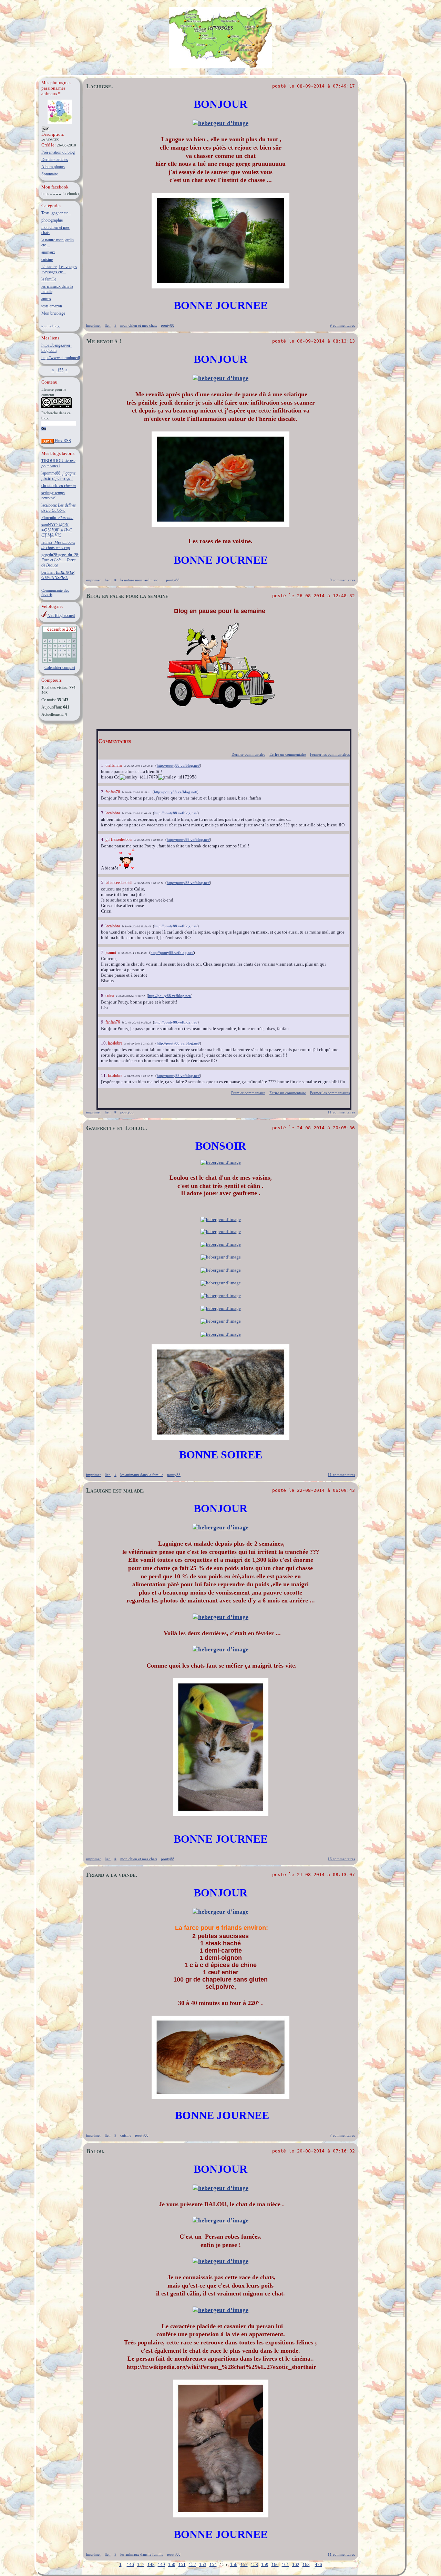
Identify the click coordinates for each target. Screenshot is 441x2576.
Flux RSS (62, 441)
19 (60, 651)
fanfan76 (113, 792)
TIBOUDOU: (58, 463)
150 (172, 2564)
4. (103, 839)
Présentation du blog (58, 152)
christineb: (59, 486)
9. (103, 1022)
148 (151, 2564)
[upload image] (220, 123)
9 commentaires (342, 325)
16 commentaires (341, 1859)
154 (213, 2564)
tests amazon (52, 306)
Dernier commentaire (248, 754)
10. (104, 1043)
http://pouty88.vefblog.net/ (178, 765)
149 (161, 2564)
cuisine (47, 259)
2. (103, 792)
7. (103, 952)
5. (103, 882)
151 (182, 2564)
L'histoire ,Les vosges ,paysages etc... (59, 269)
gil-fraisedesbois (119, 839)
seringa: (53, 495)
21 (69, 651)
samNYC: (57, 530)
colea (110, 996)
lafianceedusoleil (119, 883)
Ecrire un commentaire (288, 754)
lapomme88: (59, 476)
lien (108, 325)
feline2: (58, 545)
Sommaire (50, 174)
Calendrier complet (60, 668)
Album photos (53, 167)
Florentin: (57, 518)
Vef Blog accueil (61, 615)
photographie (52, 220)
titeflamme (114, 765)
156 (234, 2564)
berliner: (58, 575)
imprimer (94, 325)
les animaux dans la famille (142, 1475)
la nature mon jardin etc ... (141, 580)
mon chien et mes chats (139, 325)
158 (254, 2564)
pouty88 (168, 325)
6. (103, 926)
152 (192, 2564)
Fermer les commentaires (330, 754)
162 (296, 2564)
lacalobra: (59, 508)
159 (265, 2564)
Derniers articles (55, 160)
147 (141, 2564)
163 (306, 2564)
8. (103, 995)
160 (275, 2564)
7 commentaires (342, 2135)
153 (203, 2564)
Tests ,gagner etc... (56, 213)
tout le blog (50, 326)
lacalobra (113, 813)
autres (46, 299)
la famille (49, 279)
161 (285, 2564)
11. (104, 1075)
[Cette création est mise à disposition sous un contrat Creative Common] (57, 407)
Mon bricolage (53, 313)
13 (64, 646)
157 (244, 2564)
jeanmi (111, 953)
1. (103, 765)
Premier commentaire (248, 1093)
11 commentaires (341, 1112)
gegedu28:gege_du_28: (60, 560)
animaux (48, 252)
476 (319, 2564)
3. (103, 813)
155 (60, 370)
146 (130, 2564)
